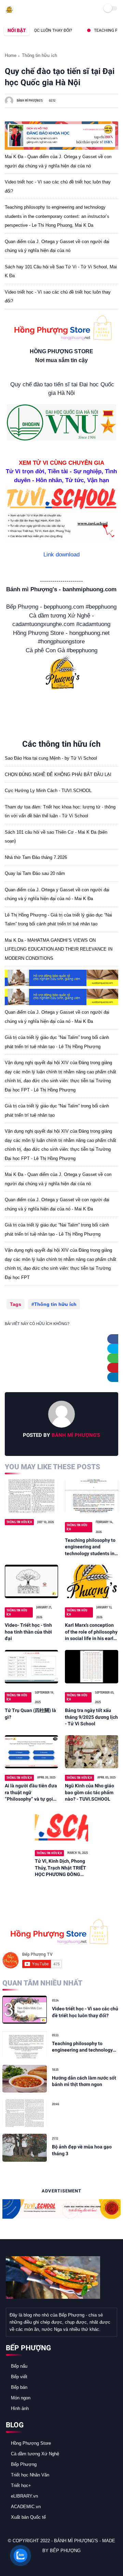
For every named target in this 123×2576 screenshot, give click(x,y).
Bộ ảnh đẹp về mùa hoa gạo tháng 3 (82, 2150)
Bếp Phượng (24, 2464)
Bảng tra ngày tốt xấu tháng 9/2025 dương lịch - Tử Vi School (91, 1717)
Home (11, 55)
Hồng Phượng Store (31, 2443)
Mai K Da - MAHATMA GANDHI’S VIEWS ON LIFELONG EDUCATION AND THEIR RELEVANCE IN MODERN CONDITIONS (59, 949)
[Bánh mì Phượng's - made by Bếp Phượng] (9, 11)
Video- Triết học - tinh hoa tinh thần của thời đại (28, 1632)
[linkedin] (115, 1377)
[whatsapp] (115, 1358)
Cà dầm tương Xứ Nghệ (35, 2454)
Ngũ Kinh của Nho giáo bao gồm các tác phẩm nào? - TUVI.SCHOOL (90, 1792)
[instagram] (48, 2563)
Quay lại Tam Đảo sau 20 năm (35, 873)
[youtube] (57, 2563)
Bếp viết (19, 2377)
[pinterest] (115, 1368)
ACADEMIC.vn (26, 2507)
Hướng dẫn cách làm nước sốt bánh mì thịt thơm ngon (84, 2081)
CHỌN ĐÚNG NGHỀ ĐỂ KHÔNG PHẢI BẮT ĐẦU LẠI (58, 775)
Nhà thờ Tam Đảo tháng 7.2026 (36, 857)
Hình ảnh (20, 2408)
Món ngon (21, 2398)
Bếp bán (19, 2387)
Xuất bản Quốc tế (28, 2517)
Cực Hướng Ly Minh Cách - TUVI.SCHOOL (48, 791)
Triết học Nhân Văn (30, 2475)
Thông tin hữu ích (39, 55)
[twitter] (115, 1349)
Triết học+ (21, 2485)
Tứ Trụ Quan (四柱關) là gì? (30, 1714)
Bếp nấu (19, 2366)
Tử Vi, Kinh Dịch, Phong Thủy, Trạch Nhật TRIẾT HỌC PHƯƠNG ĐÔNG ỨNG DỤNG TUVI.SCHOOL (60, 1868)
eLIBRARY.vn (24, 2496)
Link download (61, 555)
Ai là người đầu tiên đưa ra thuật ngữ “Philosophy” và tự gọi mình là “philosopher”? (31, 1793)
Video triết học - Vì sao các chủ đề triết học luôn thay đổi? (85, 2012)
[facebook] (115, 1339)
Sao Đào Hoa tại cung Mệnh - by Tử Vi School (51, 758)
